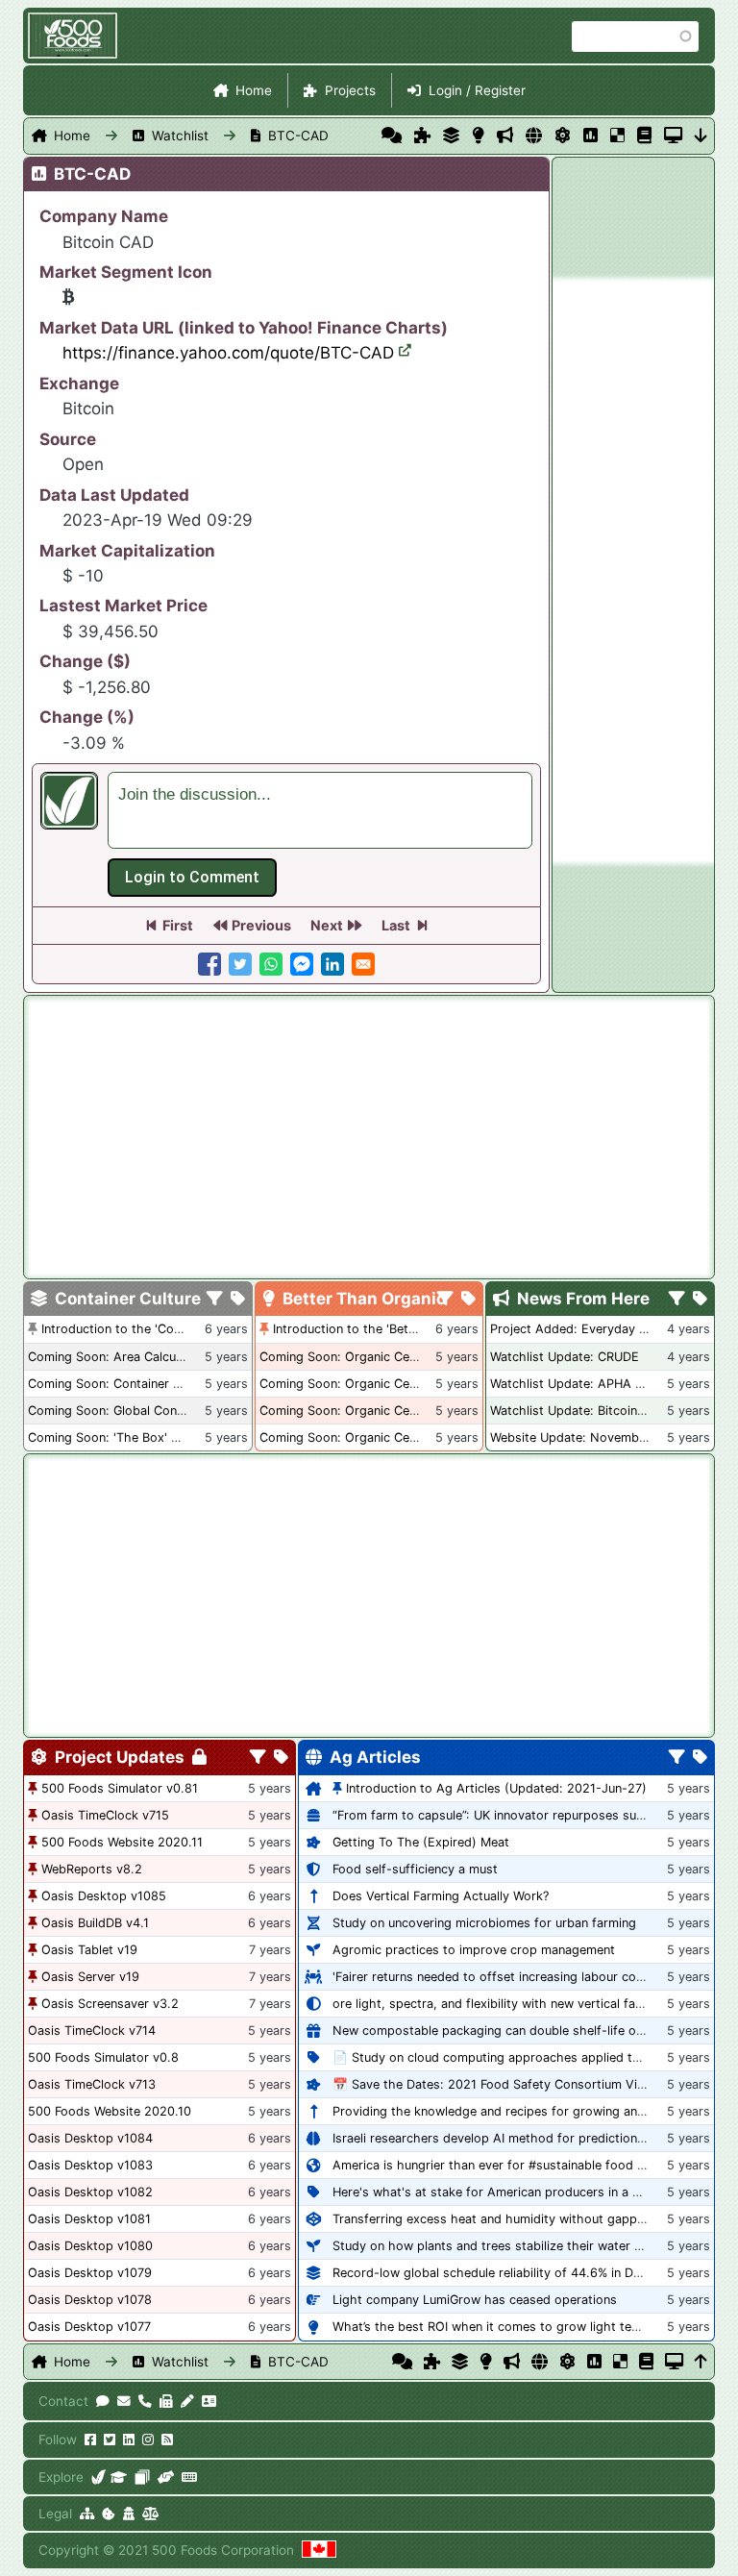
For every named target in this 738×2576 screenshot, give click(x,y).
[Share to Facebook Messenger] (302, 964)
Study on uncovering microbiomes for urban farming (484, 1923)
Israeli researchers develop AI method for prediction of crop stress (529, 2138)
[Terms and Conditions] (150, 2514)
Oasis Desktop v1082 (90, 2192)
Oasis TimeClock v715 (105, 1815)
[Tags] (238, 1300)
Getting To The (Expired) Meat (421, 1842)
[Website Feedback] (103, 2401)
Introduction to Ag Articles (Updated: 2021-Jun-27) (496, 1788)
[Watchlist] (590, 136)
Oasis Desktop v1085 (104, 1896)
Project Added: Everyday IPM (575, 1329)
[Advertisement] (633, 571)
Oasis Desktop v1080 (90, 2246)
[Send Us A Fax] (166, 2401)
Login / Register (477, 90)
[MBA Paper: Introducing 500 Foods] (119, 2477)
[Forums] (392, 136)
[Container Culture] (451, 136)
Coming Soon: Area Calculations (121, 1357)
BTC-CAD (298, 136)
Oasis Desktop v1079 (90, 2273)
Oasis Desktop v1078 (90, 2300)
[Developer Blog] (189, 2477)
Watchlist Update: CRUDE (565, 1357)
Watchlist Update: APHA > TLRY (583, 1384)
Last (396, 925)
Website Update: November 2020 (588, 1437)
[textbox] (320, 810)
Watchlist (180, 136)
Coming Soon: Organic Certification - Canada (391, 1437)
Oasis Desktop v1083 (90, 2165)
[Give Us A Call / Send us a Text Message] (145, 2401)
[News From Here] (505, 136)
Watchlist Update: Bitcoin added (584, 1411)
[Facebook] (90, 2440)
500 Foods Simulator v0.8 (103, 2057)
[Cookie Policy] (109, 2514)
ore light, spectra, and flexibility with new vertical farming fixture (521, 2004)
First (178, 925)
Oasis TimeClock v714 (92, 2031)
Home (254, 90)
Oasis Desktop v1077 (89, 2327)
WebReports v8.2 (92, 1869)
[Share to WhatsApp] (271, 964)
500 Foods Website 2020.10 (110, 2111)
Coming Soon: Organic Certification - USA (381, 1384)
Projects (350, 90)
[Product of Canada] (319, 2550)
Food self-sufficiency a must (415, 1869)
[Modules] (281, 1758)
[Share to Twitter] (240, 964)
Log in (192, 878)
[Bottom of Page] (701, 136)
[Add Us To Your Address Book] (209, 2401)
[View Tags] (700, 1300)
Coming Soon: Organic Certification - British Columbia (417, 1411)
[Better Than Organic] (478, 136)
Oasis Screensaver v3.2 (110, 2004)
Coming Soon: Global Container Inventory (148, 1411)
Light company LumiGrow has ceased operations (475, 2300)
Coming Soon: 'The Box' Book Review (136, 1437)
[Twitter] (110, 2440)
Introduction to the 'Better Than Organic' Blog (406, 1329)
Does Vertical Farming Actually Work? (441, 1896)
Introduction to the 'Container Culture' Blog (166, 1329)
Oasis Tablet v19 (89, 1950)
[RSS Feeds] (167, 2440)
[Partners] (166, 2477)
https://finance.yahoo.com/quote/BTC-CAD (228, 353)
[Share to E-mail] (363, 964)
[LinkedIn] (129, 2440)
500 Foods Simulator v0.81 (120, 1788)
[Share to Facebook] (209, 964)
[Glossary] (644, 136)
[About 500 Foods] (99, 2477)
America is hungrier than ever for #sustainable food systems (509, 2165)
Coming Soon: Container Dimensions (134, 1384)
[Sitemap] (87, 2514)
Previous (261, 925)
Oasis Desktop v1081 (89, 2219)
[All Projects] (422, 136)
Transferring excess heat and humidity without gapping (493, 2219)
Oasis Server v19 (90, 1977)
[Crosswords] (617, 136)
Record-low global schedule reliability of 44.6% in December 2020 (525, 2273)
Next (327, 925)
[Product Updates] (563, 136)
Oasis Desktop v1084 (90, 2138)
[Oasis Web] (673, 136)
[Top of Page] (701, 2362)
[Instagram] (148, 2440)
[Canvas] (142, 2477)
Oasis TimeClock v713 (92, 2084)
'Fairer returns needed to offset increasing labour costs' (495, 1977)
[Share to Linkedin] (332, 964)
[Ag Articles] (534, 136)
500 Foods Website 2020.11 (122, 1842)
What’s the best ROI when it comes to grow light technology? (512, 2327)
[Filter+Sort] (215, 1300)
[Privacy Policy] (129, 2514)
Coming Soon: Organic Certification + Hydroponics (407, 1357)
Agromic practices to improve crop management (474, 1950)
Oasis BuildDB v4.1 (95, 1923)
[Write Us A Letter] (187, 2401)
